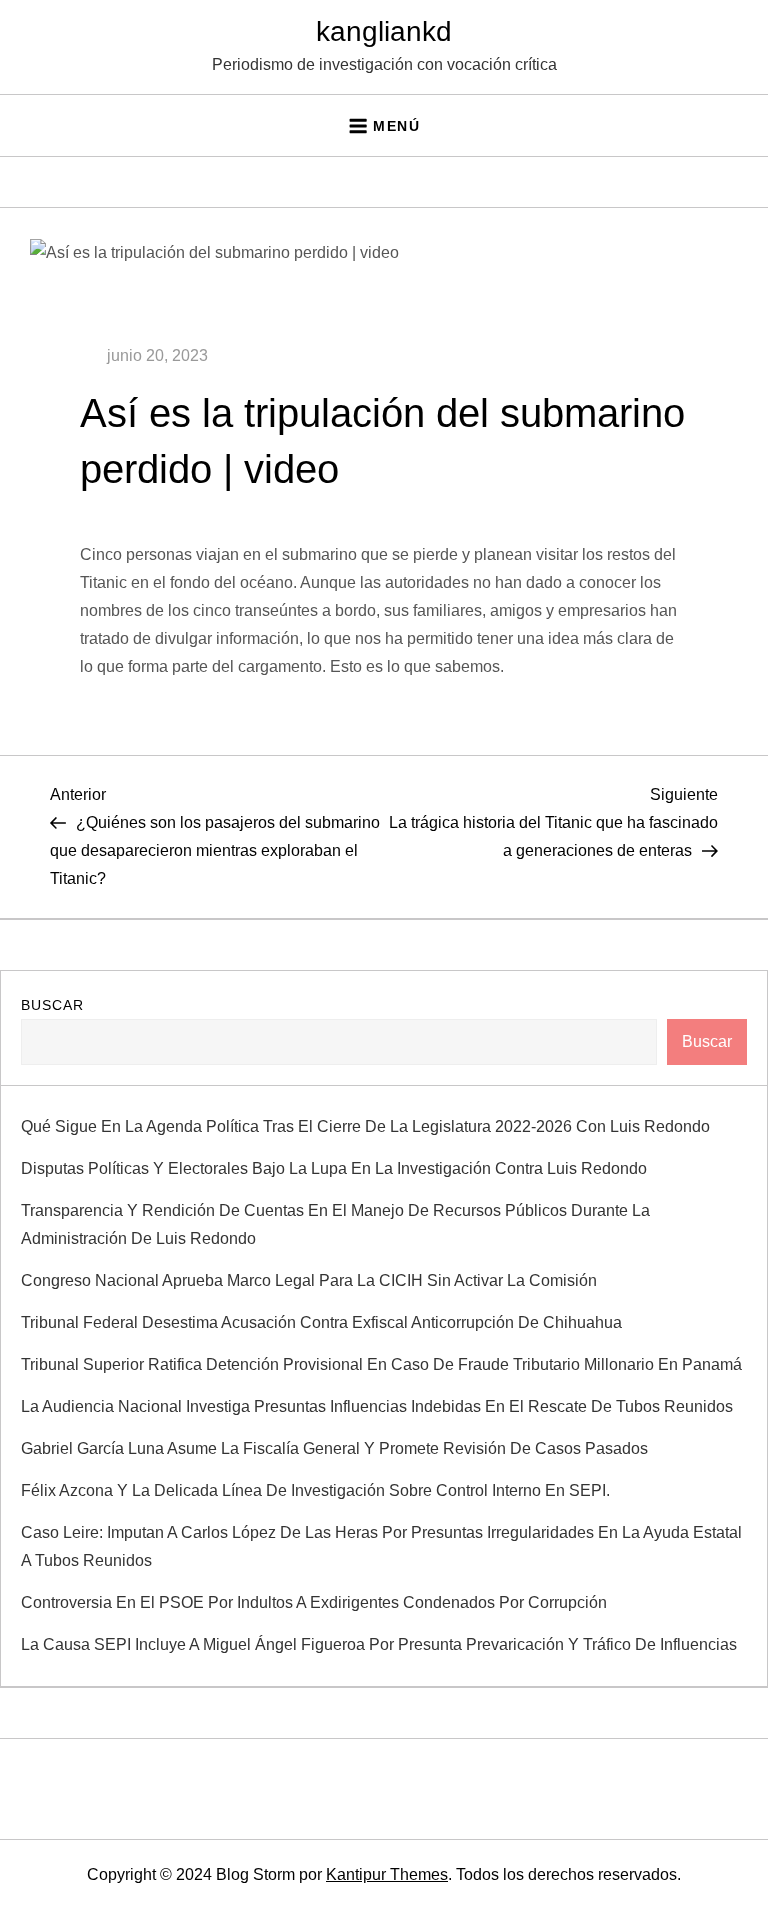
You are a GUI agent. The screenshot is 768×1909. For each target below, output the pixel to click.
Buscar (52, 1005)
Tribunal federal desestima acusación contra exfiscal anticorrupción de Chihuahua (321, 1322)
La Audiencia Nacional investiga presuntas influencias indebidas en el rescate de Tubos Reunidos (377, 1406)
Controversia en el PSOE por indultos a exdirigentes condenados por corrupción (314, 1602)
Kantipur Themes (387, 1874)
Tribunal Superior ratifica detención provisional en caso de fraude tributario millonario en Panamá (381, 1364)
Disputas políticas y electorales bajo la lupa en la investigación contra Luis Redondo (334, 1168)
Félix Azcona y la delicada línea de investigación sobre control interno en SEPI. (315, 1490)
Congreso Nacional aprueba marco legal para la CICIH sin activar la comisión (309, 1280)
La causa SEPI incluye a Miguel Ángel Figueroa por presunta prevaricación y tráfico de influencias (379, 1644)
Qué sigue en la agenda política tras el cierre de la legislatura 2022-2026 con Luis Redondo (365, 1126)
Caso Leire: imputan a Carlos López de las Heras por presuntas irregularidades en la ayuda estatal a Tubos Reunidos (381, 1546)
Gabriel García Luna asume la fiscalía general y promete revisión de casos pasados (334, 1448)
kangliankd (384, 31)
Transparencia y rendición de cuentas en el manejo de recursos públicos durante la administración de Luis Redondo (335, 1224)
